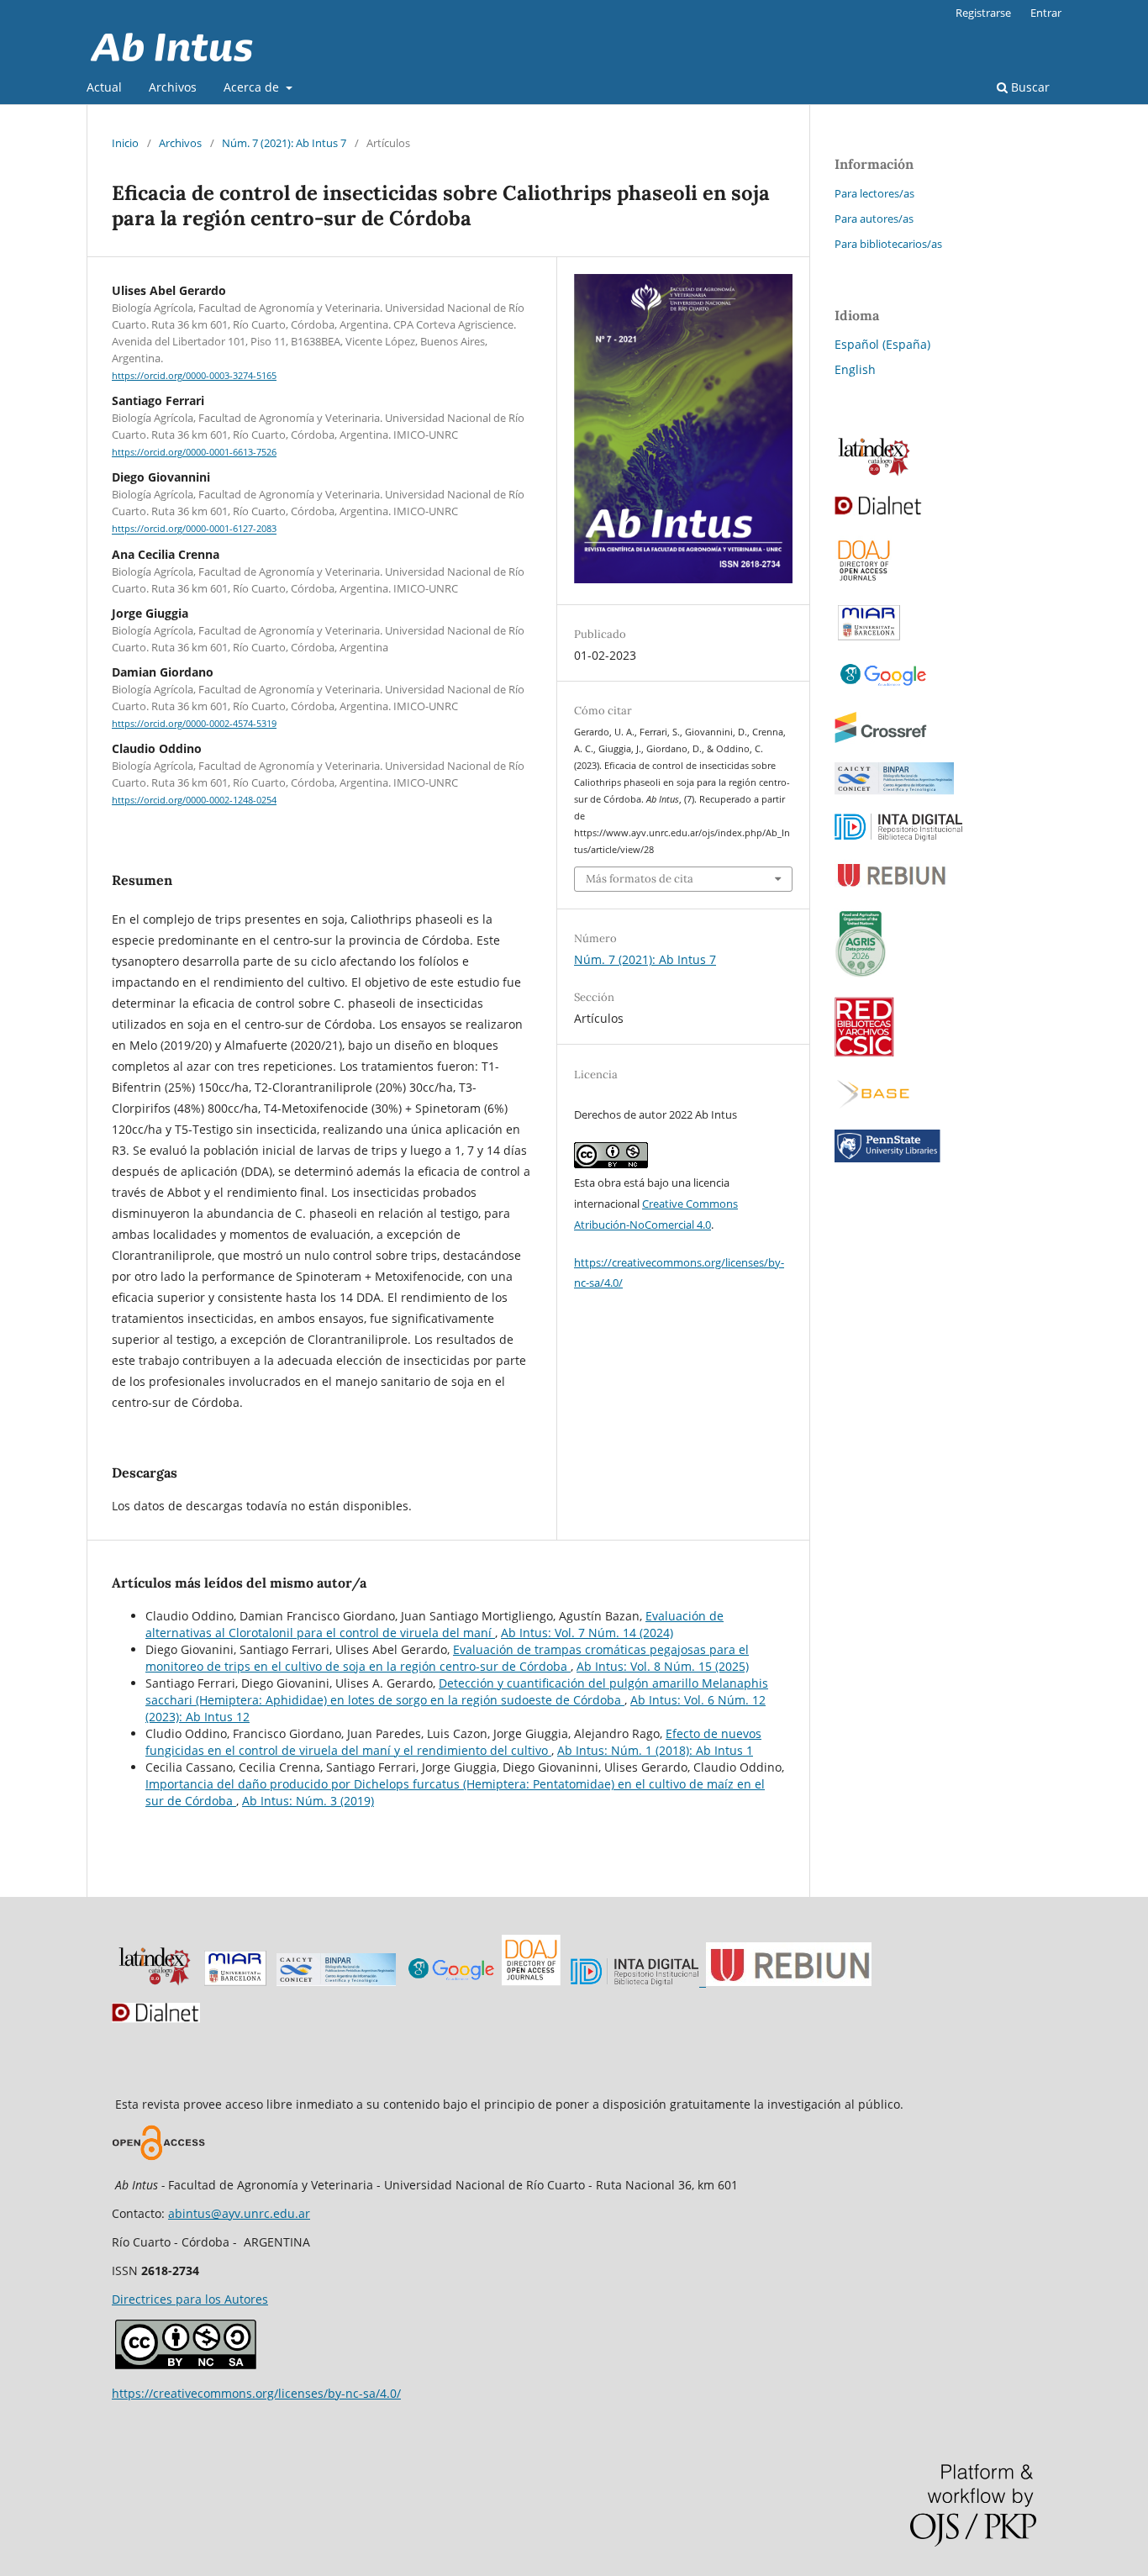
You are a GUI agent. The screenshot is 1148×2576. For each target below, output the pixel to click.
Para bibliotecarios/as (888, 244)
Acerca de (253, 87)
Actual (104, 87)
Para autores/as (874, 219)
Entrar (1046, 13)
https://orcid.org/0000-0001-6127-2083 (194, 529)
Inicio (125, 143)
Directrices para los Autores (190, 2299)
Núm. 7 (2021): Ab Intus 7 (284, 143)
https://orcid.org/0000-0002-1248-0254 (194, 800)
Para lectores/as (874, 193)
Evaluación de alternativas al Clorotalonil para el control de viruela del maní (434, 1624)
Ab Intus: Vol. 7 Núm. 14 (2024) (587, 1633)
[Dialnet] (879, 511)
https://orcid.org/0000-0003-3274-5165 (194, 376)
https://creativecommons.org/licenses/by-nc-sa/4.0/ (256, 2393)
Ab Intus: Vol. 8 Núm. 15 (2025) (663, 1666)
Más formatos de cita (640, 879)
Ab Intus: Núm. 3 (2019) (308, 1801)
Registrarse (983, 13)
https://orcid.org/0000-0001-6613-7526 (194, 452)
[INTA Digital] (899, 837)
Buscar (1029, 87)
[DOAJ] (531, 1981)
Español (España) (882, 344)
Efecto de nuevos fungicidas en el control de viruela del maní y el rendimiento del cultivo (453, 1742)
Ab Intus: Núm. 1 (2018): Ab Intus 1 (655, 1750)
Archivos (173, 87)
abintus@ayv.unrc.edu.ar (239, 2213)
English (855, 369)
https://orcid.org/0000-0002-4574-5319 (194, 724)
